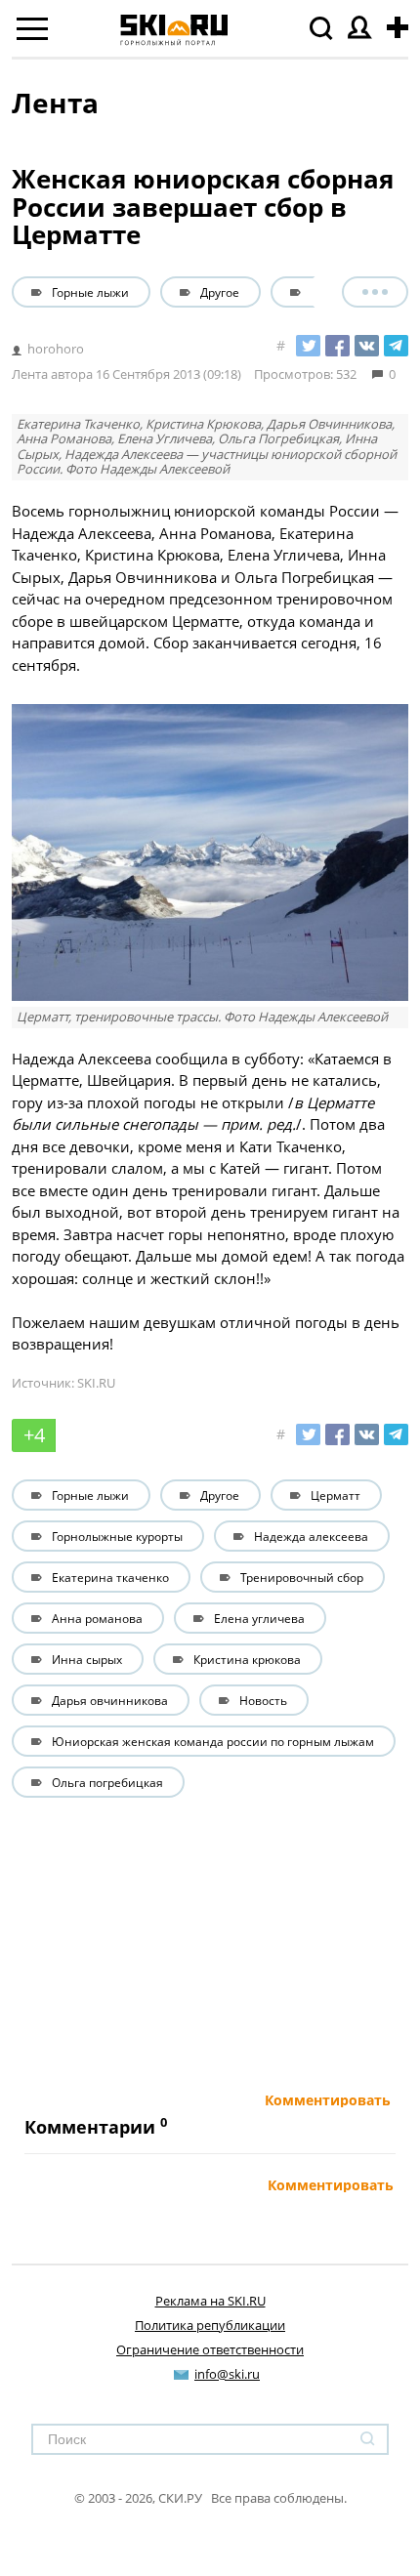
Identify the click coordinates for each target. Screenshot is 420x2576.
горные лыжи (90, 292)
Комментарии (90, 2127)
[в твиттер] (308, 346)
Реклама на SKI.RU (210, 2301)
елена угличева (259, 1618)
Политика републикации (210, 2325)
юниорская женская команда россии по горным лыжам (213, 1741)
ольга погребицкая (107, 1782)
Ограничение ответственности (210, 2349)
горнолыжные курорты (117, 1536)
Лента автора (52, 374)
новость (263, 1700)
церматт (336, 292)
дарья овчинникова (110, 1700)
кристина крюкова (247, 1659)
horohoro (56, 349)
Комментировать (328, 2100)
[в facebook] (337, 346)
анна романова (97, 1618)
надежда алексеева (311, 1536)
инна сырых (87, 1659)
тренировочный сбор (302, 1577)
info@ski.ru (227, 2374)
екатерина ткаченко (110, 1577)
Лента (55, 103)
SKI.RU (96, 1383)
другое (220, 292)
